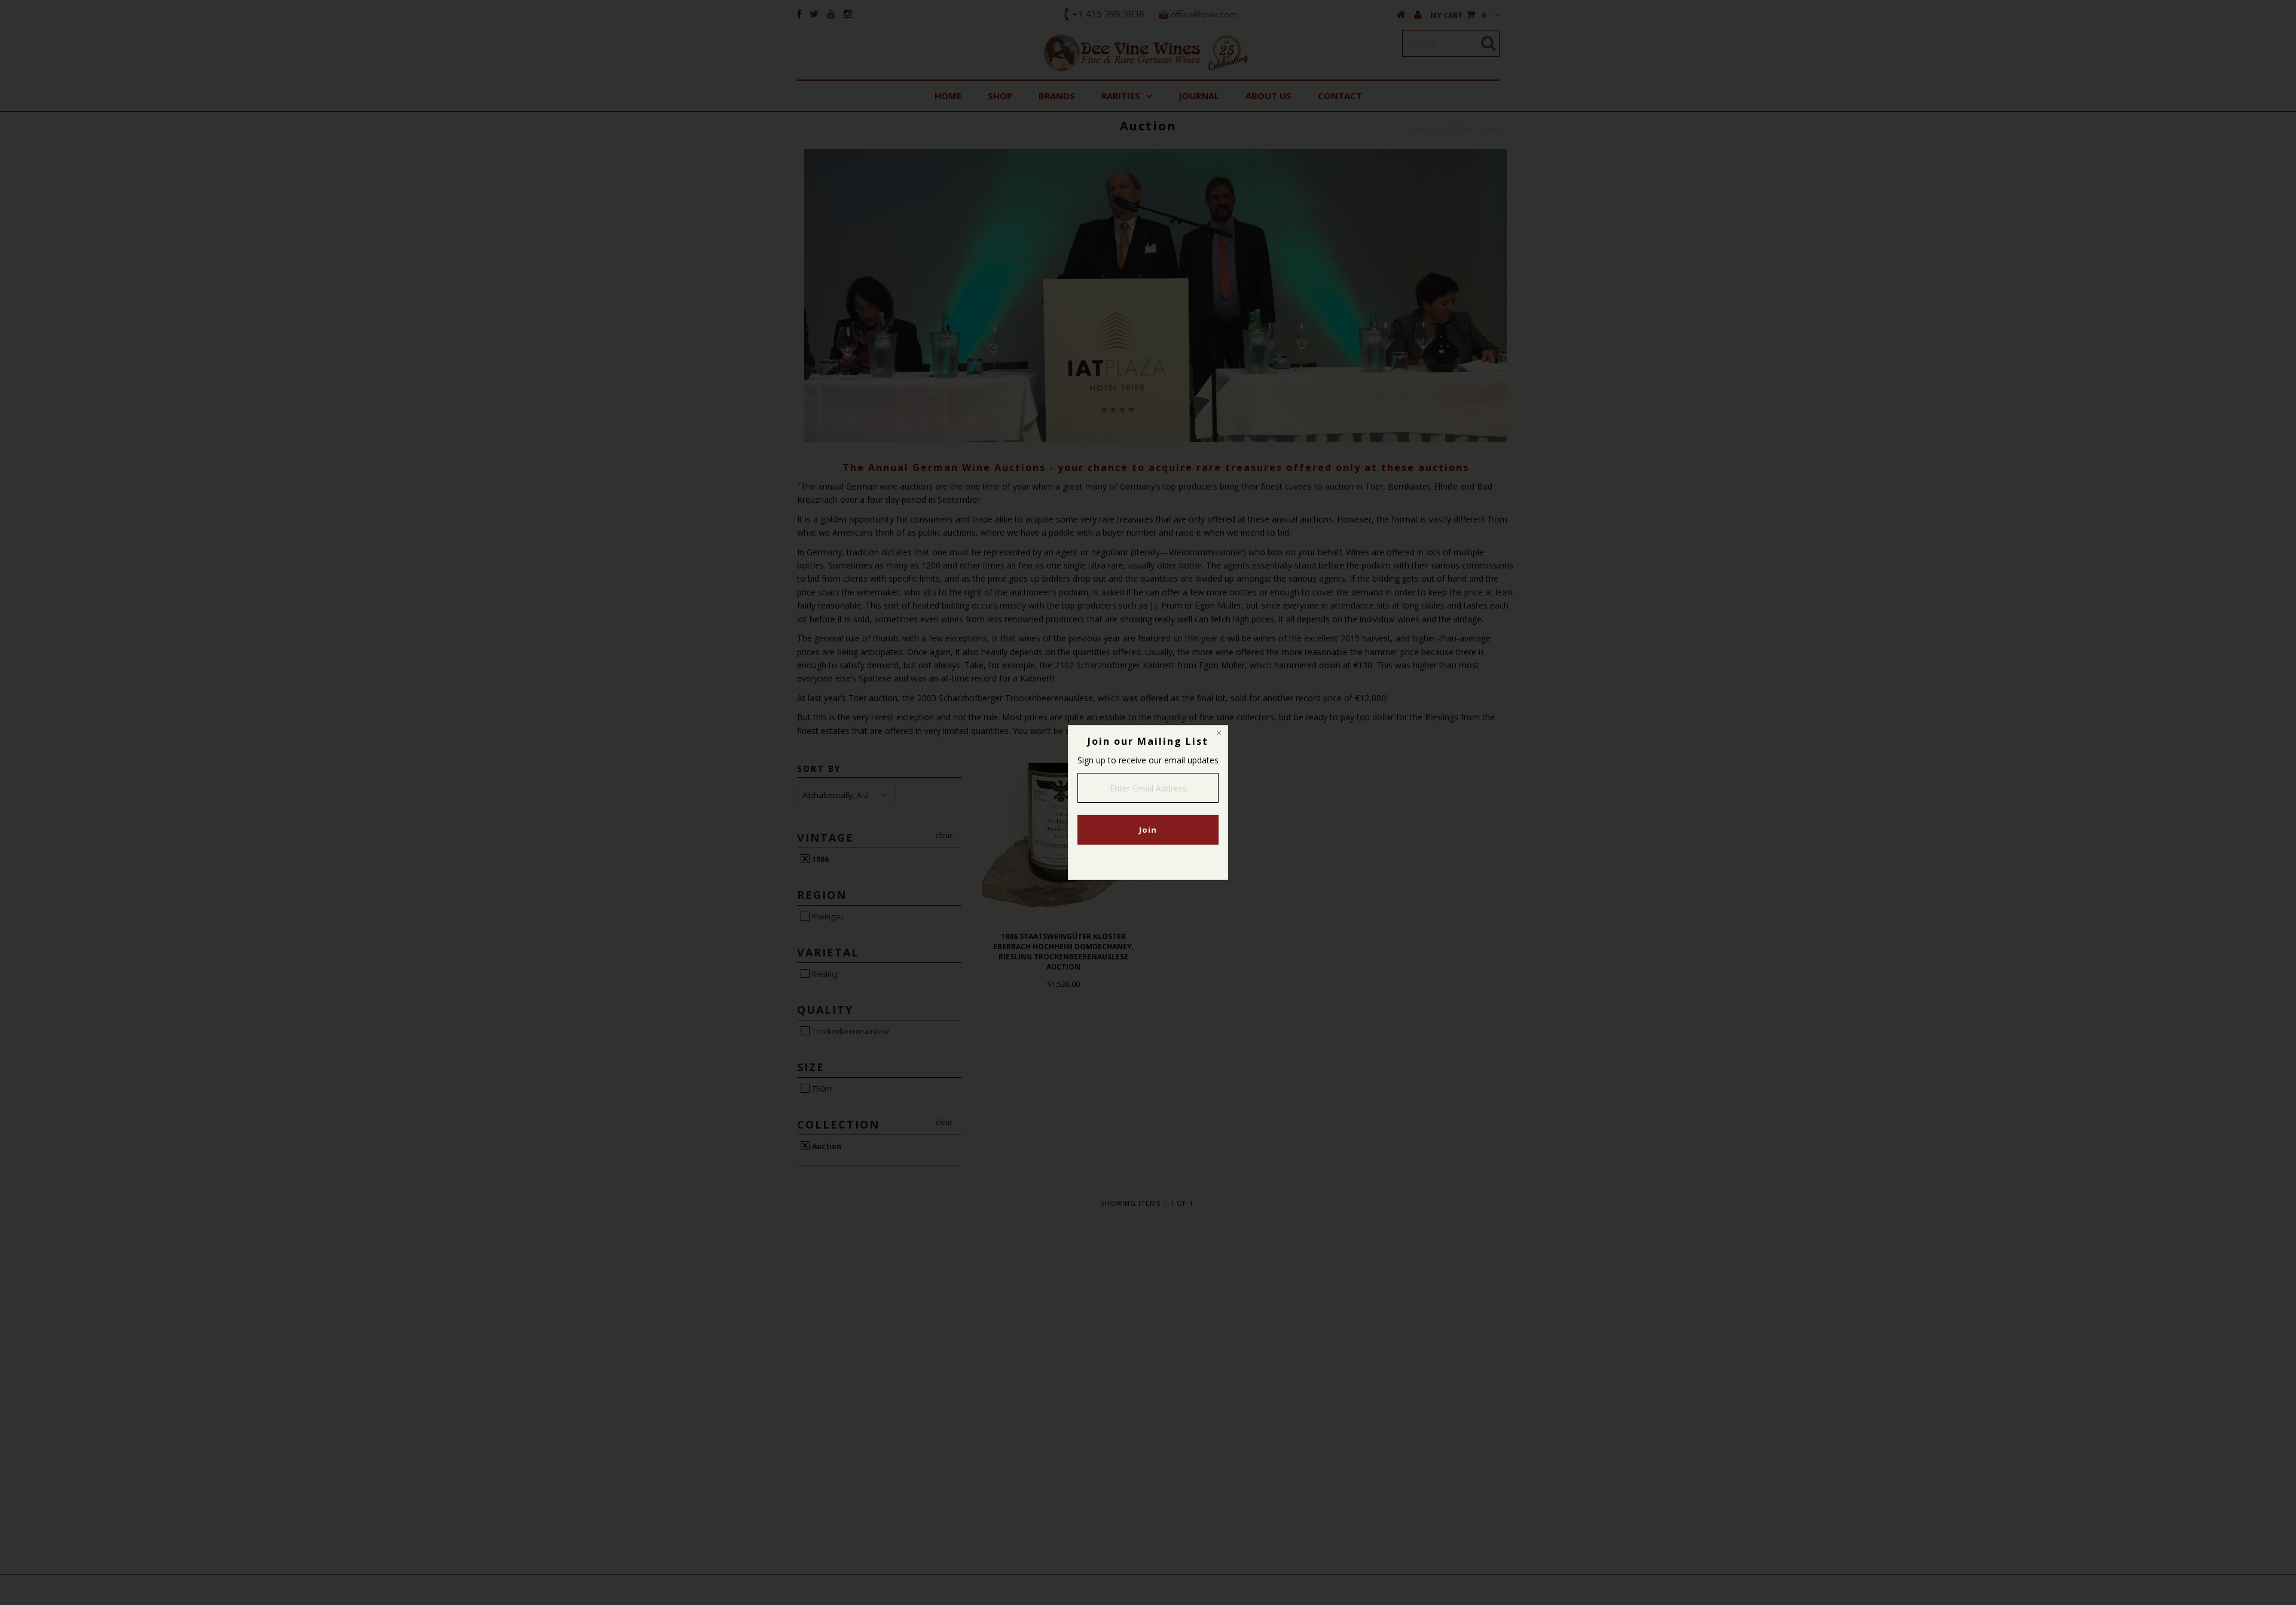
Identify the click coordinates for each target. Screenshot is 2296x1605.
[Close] (1219, 735)
